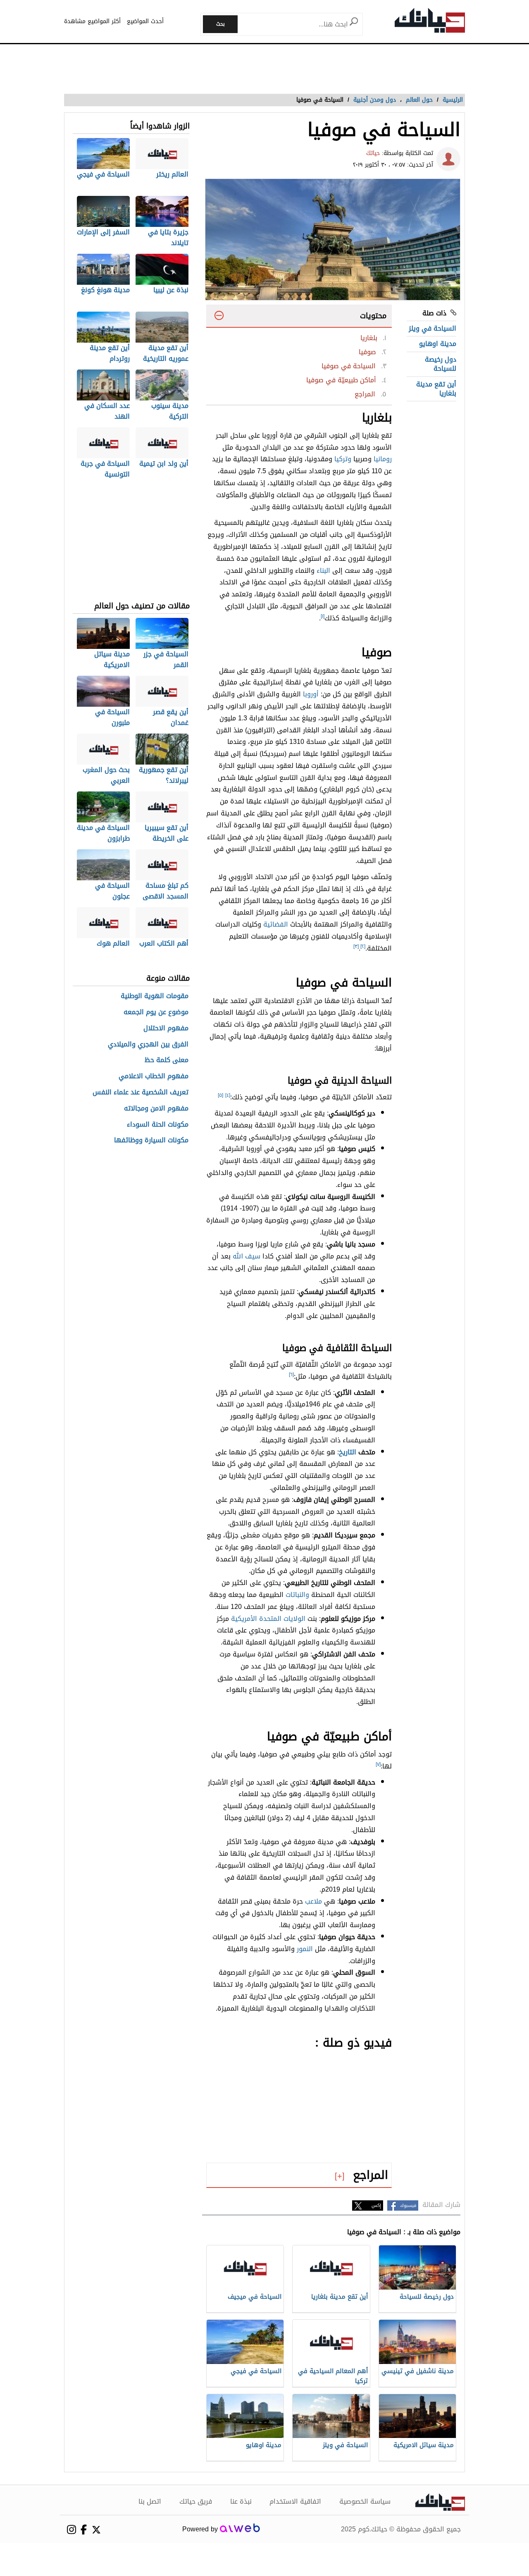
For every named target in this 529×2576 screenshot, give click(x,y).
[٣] (356, 946)
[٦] (291, 1375)
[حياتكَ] (430, 22)
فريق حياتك (196, 2502)
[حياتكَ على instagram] (71, 2530)
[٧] (378, 1764)
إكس (376, 2205)
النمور (305, 1949)
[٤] (228, 1095)
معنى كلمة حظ (167, 1060)
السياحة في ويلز (432, 328)
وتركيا (343, 459)
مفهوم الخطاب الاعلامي (154, 1076)
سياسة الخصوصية (365, 2502)
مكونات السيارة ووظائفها (151, 1140)
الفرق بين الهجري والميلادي (148, 1045)
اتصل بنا (150, 2502)
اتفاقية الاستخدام (295, 2502)
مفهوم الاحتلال (166, 1028)
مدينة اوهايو (438, 344)
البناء (323, 571)
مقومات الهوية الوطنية (155, 996)
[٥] (220, 1095)
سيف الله (247, 1256)
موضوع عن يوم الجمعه (156, 1012)
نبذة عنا (241, 2502)
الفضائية (276, 924)
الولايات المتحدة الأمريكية (268, 1619)
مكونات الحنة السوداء (158, 1125)
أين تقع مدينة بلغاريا (436, 389)
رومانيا (383, 459)
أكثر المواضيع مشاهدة (92, 21)
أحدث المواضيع (145, 21)
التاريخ (348, 1452)
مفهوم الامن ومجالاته (156, 1109)
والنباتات (297, 1595)
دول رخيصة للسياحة (441, 364)
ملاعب (313, 1901)
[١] (323, 616)
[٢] (363, 946)
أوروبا (311, 694)
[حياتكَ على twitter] (96, 2530)
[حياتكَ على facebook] (84, 2530)
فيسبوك (408, 2205)
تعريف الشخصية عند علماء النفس (141, 1093)
